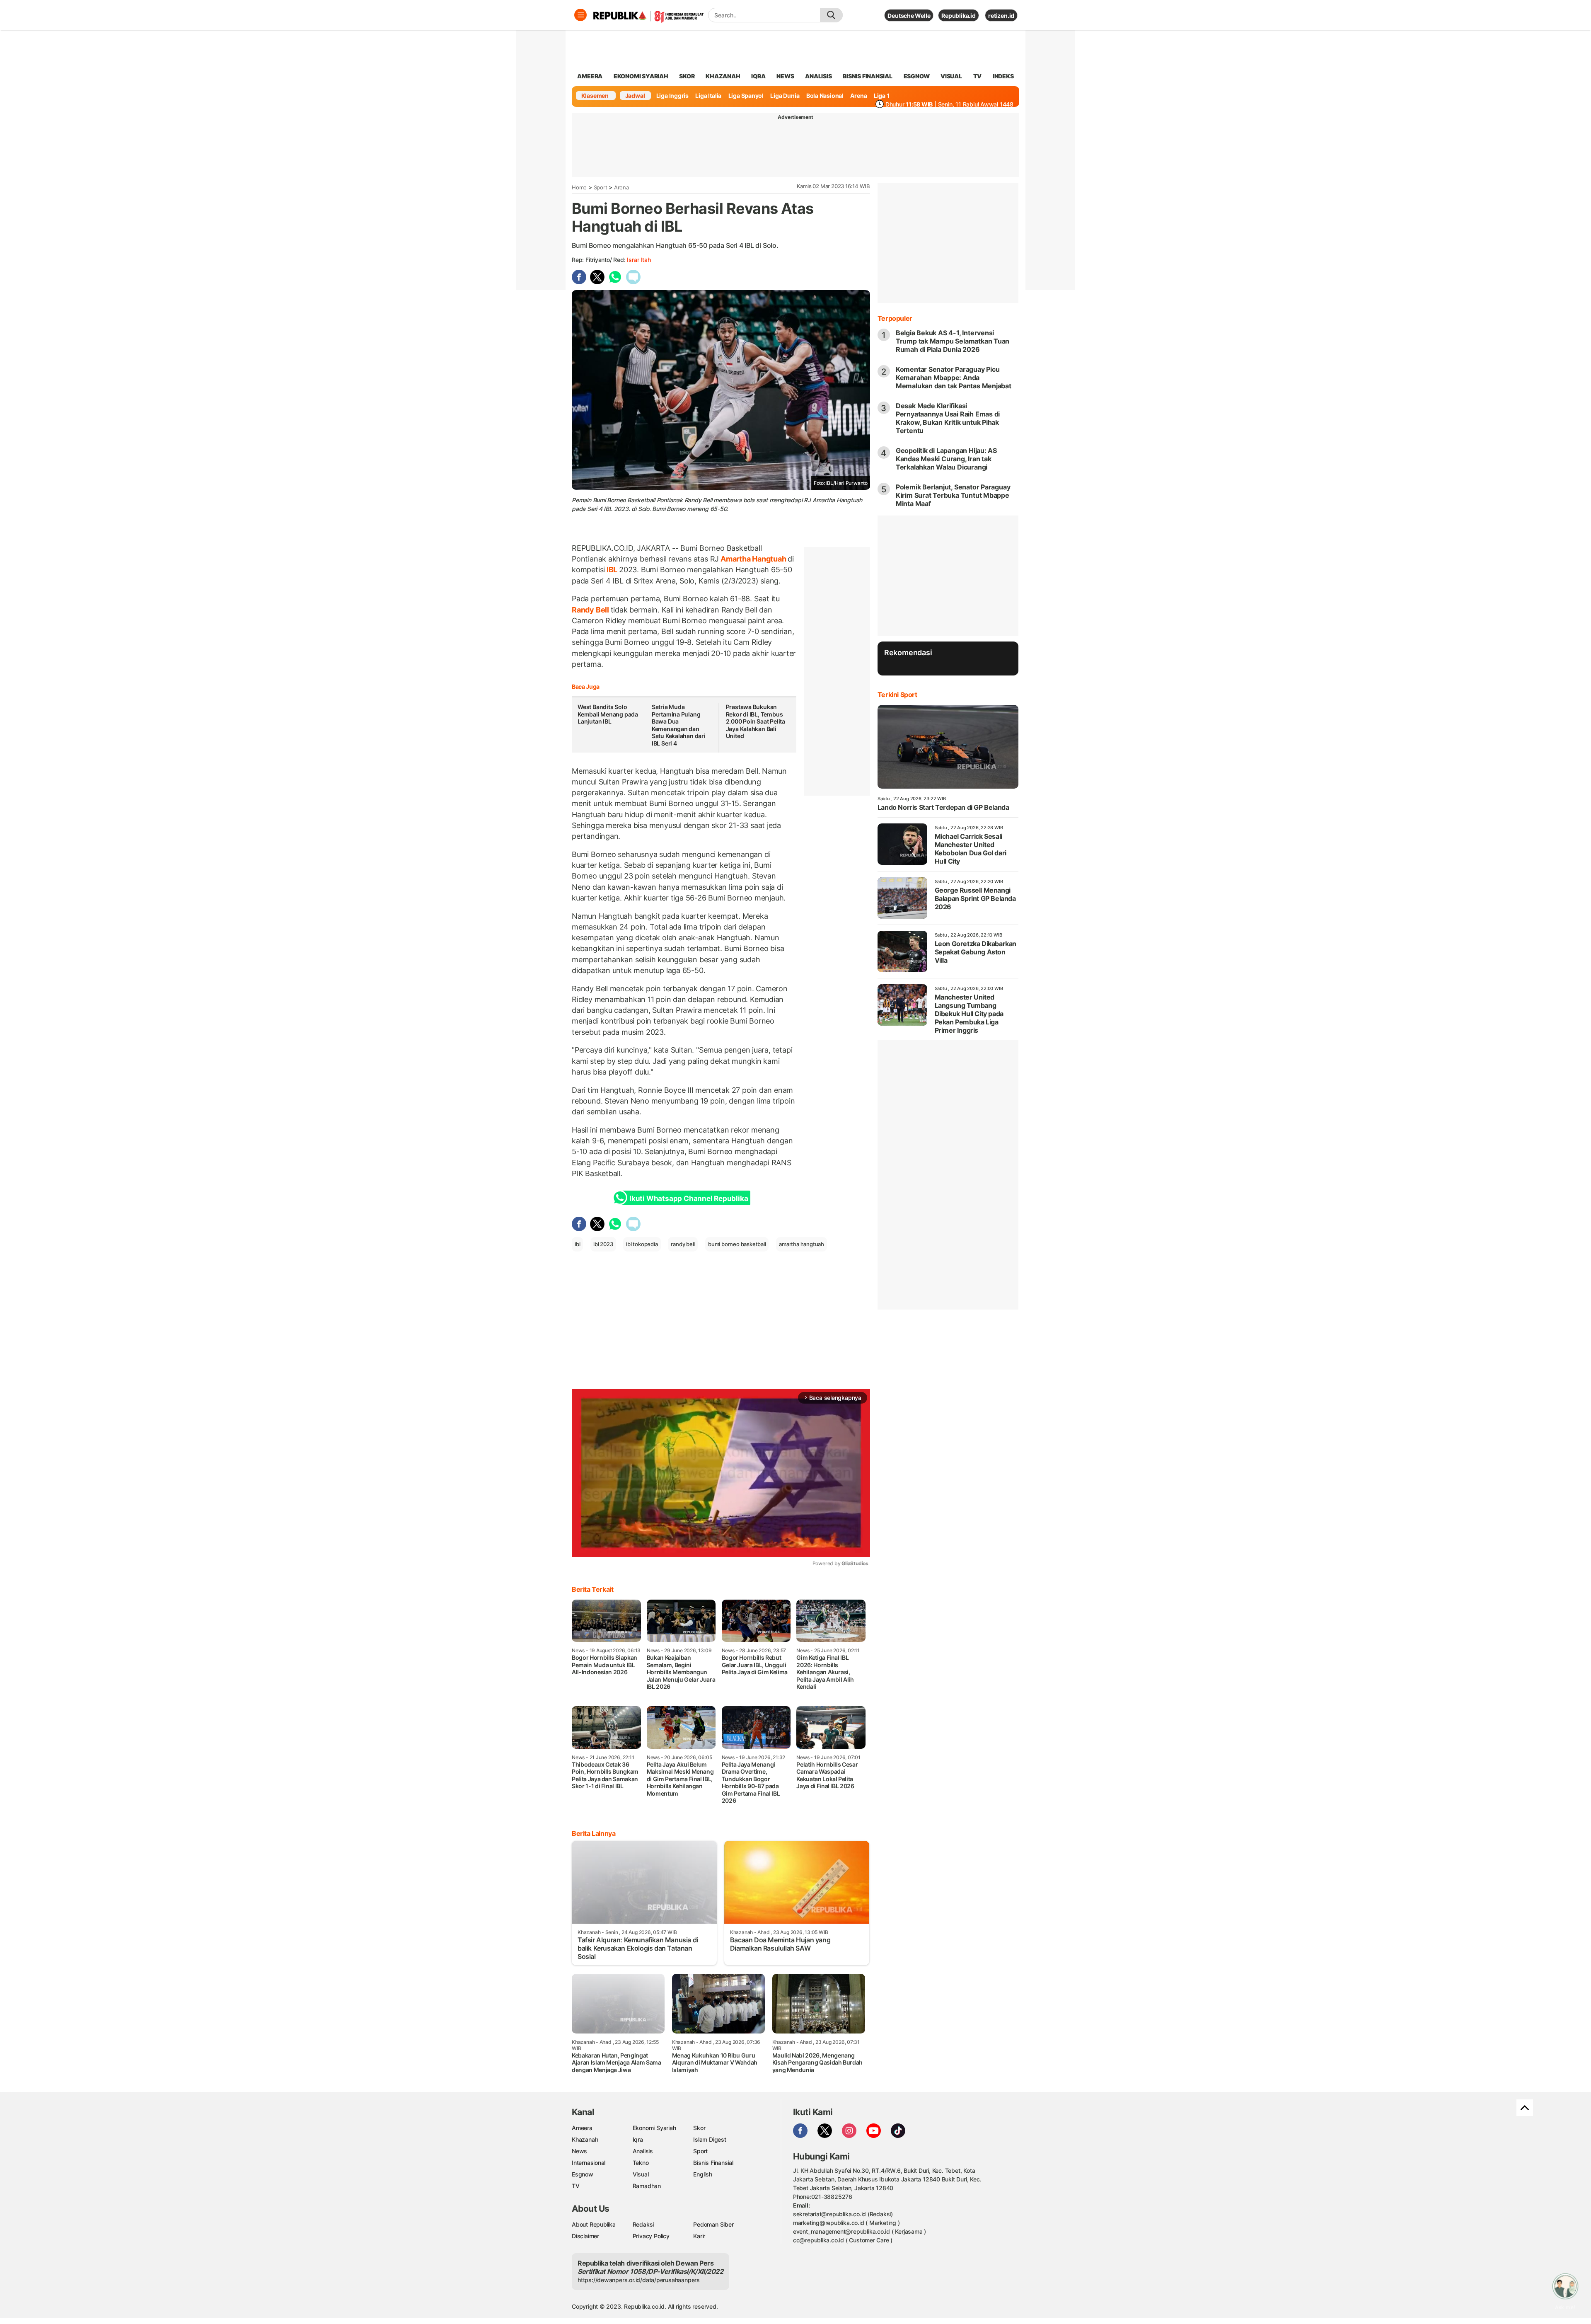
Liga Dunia (785, 96)
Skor (699, 2128)
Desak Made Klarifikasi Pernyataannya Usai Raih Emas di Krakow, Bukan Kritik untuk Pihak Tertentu (948, 418)
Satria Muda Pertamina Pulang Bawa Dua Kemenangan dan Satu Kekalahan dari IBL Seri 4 (679, 725)
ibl (577, 1244)
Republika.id (958, 16)
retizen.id (1001, 16)
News (579, 2151)
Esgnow (583, 2174)
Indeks (1003, 76)
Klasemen (595, 96)
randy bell (683, 1244)
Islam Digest (710, 2139)
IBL (612, 570)
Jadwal (635, 96)
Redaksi (643, 2224)
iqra (758, 76)
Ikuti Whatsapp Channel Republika (689, 1198)
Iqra (638, 2139)
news (785, 76)
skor (687, 76)
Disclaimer (585, 2236)
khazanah (723, 76)
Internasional (589, 2163)
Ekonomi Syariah (641, 76)
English (703, 2174)
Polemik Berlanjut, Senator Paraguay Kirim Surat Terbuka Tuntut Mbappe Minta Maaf (953, 495)
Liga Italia (708, 96)
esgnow (917, 76)
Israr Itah (639, 260)
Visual (641, 2174)
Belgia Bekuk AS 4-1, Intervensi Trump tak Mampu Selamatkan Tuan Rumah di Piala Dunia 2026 (953, 341)
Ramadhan (647, 2186)
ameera (590, 76)
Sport (601, 187)
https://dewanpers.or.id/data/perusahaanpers (639, 2280)
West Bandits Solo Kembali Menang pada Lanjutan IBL (608, 714)
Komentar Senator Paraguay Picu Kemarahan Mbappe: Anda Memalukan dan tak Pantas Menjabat (954, 378)
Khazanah (585, 2139)
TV (978, 76)
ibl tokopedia (642, 1244)
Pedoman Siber (713, 2224)
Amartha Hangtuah (753, 559)
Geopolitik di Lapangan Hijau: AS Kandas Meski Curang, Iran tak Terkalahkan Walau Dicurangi (946, 459)
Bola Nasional (825, 96)
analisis (818, 76)
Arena (858, 96)
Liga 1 (882, 96)
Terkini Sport (897, 695)
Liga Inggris (672, 96)
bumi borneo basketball (737, 1244)
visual (951, 76)
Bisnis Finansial (868, 76)
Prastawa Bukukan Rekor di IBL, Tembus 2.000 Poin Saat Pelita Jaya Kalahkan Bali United (756, 721)
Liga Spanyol (746, 96)
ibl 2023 (603, 1244)
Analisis (643, 2151)
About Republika (594, 2224)
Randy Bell (591, 610)
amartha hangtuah (802, 1244)
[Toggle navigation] (580, 15)
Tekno (641, 2163)
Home (579, 187)
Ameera (582, 2128)
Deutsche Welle (909, 16)
